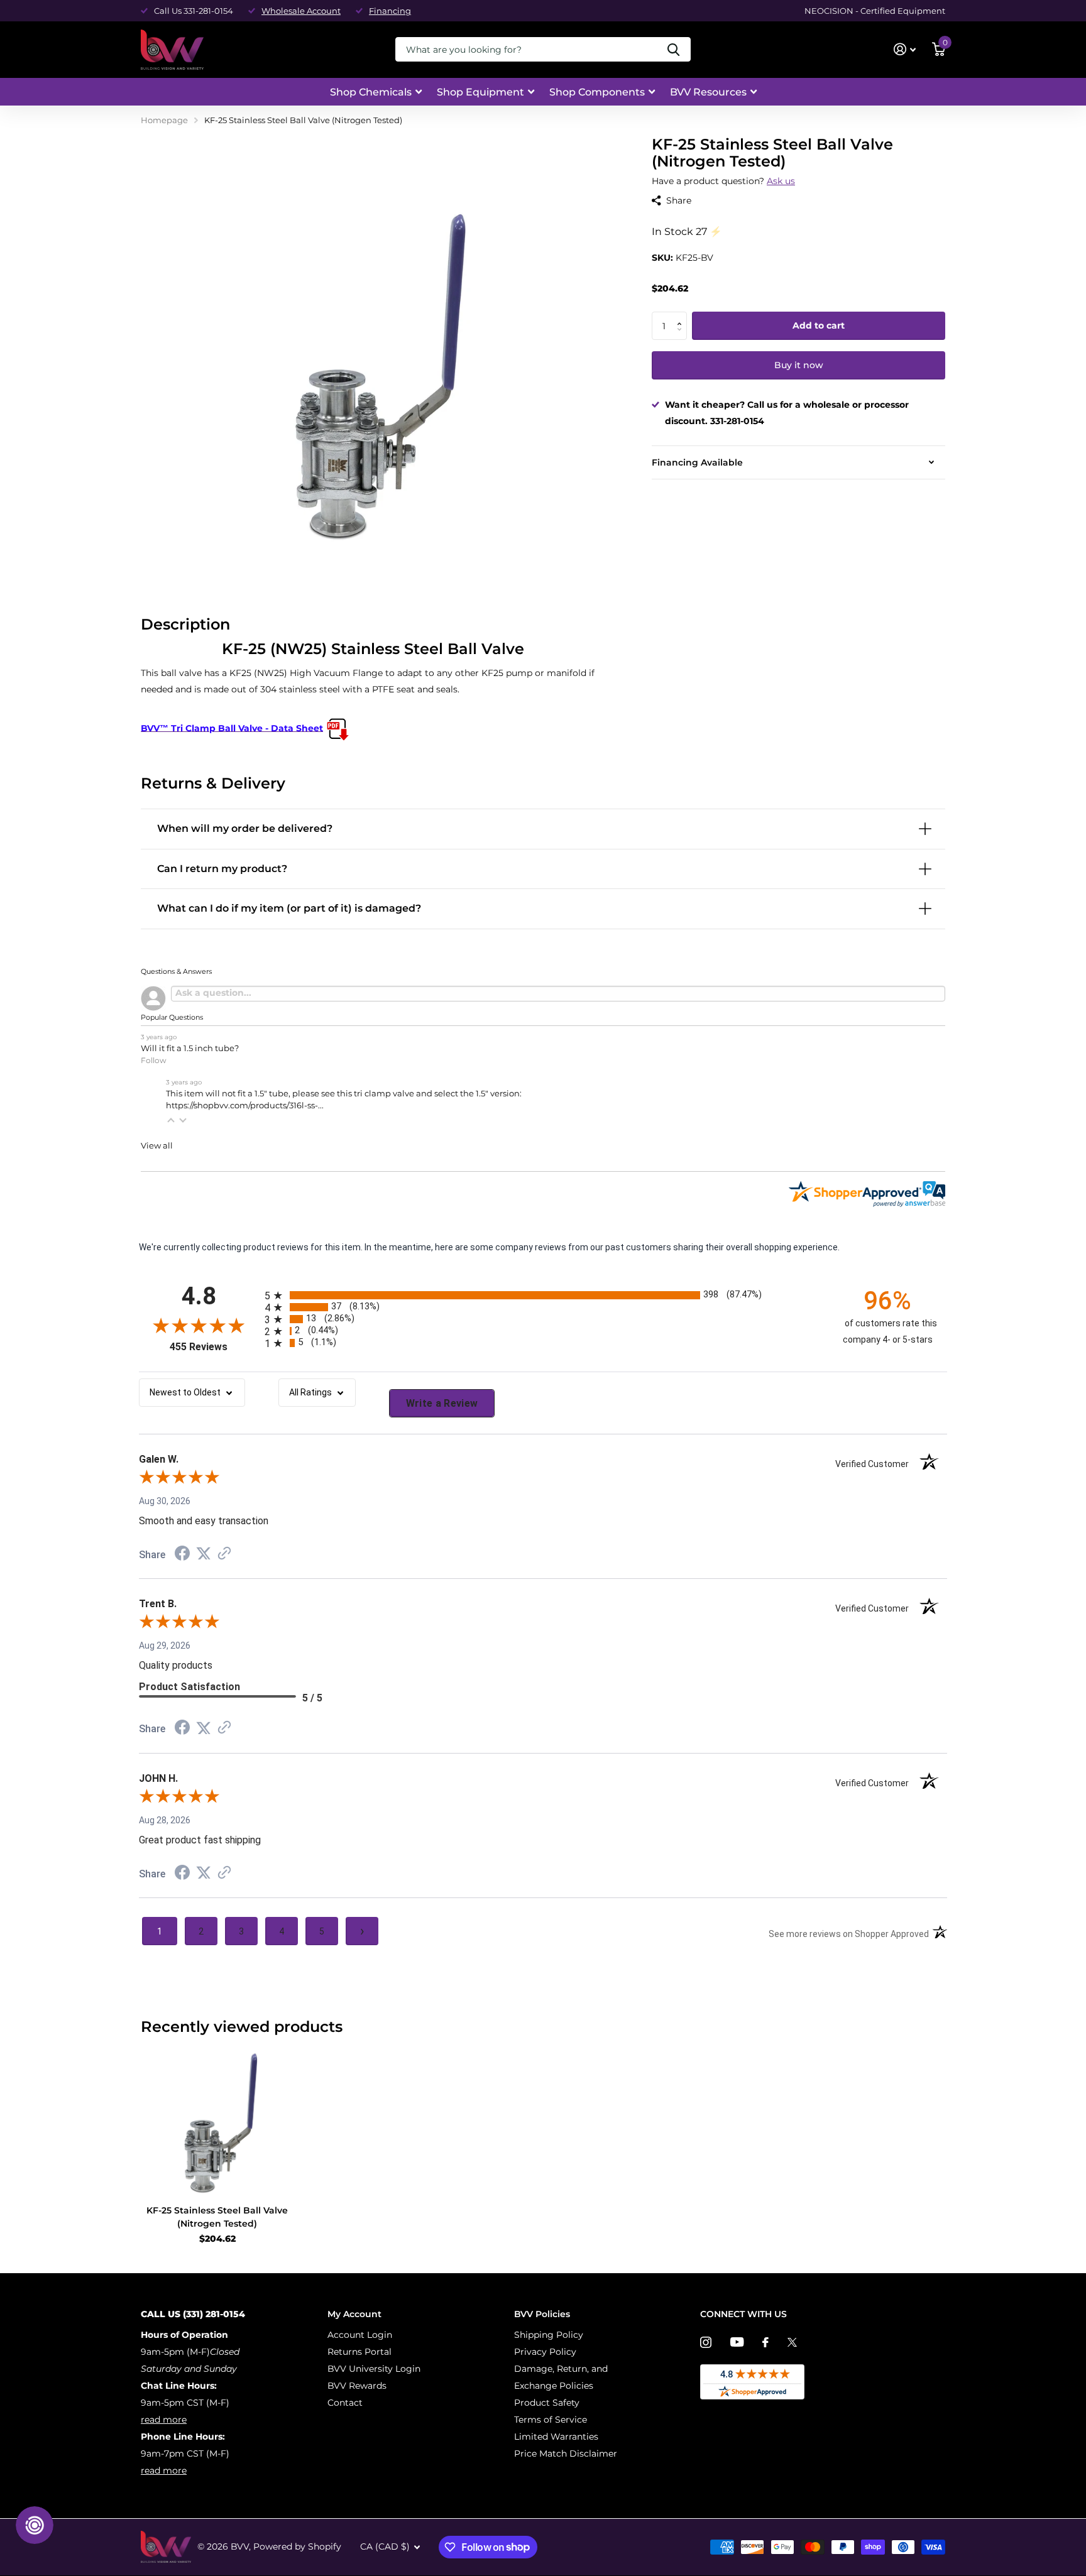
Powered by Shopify (297, 2546)
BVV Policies (542, 2314)
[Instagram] (706, 2342)
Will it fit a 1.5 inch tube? (190, 1048)
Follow (154, 1060)
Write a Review (442, 1403)
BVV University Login (374, 2369)
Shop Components (597, 92)
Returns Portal (359, 2352)
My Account (354, 2314)
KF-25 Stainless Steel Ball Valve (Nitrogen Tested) (217, 2217)
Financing (390, 11)
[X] (792, 2342)
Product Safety (547, 2403)
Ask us (781, 181)
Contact (345, 2403)
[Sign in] (905, 49)
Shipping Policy (549, 2335)
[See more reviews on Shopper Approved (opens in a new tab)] (224, 1554)
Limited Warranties (556, 2437)
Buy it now (799, 366)
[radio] (543, 1295)
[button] (682, 316)
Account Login (360, 2335)
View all (157, 1146)
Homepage (164, 120)
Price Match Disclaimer (566, 2453)
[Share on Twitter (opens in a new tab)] (204, 1554)
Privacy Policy (545, 2352)
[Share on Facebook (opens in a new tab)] (182, 1555)
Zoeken (673, 49)
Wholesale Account (301, 11)
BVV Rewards (357, 2386)
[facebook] (765, 2342)
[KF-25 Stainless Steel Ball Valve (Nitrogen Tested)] (217, 2119)
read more (164, 2420)
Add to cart (819, 326)
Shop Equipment (480, 92)
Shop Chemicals (371, 92)
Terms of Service (551, 2420)
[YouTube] (737, 2342)
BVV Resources (708, 92)
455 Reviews (214, 1347)
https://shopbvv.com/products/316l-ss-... (245, 1105)
